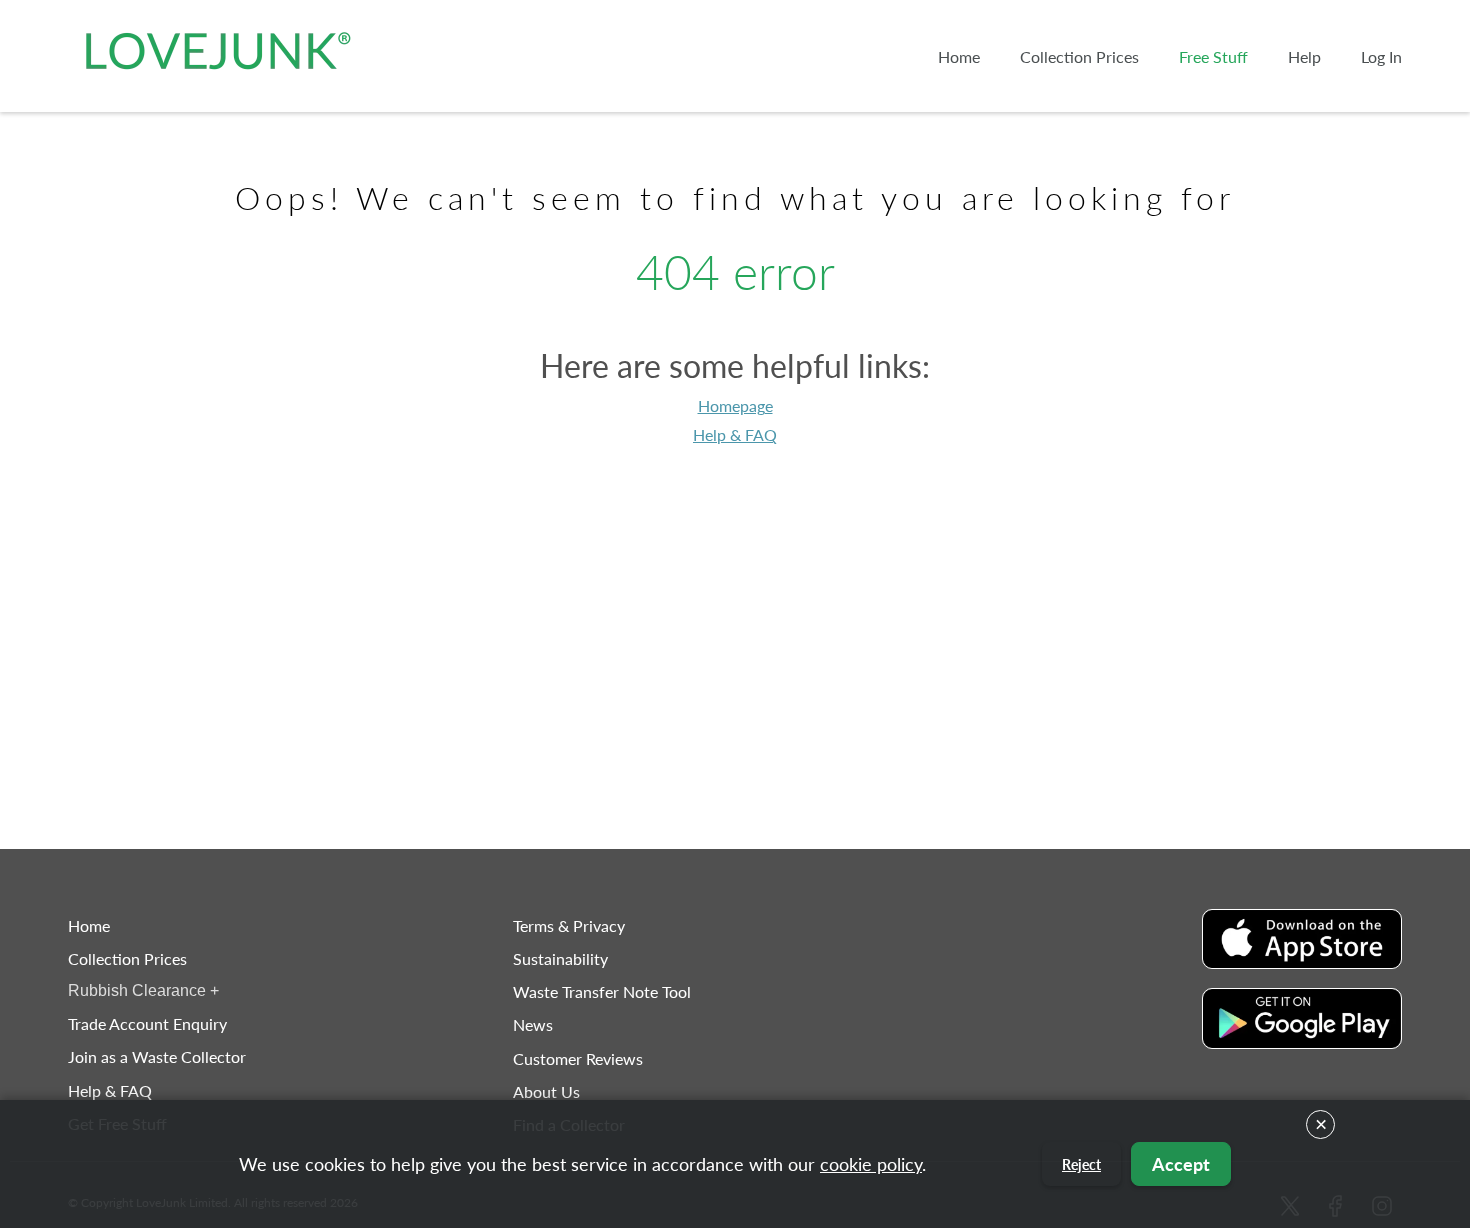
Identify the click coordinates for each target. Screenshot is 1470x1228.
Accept (1181, 1164)
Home (89, 925)
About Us (546, 1091)
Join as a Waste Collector (157, 1056)
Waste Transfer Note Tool (602, 991)
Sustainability (560, 958)
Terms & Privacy (569, 925)
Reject (1081, 1164)
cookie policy (871, 1164)
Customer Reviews (578, 1058)
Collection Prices (127, 958)
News (533, 1024)
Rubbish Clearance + (143, 990)
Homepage (735, 405)
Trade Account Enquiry (147, 1023)
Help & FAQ (735, 434)
